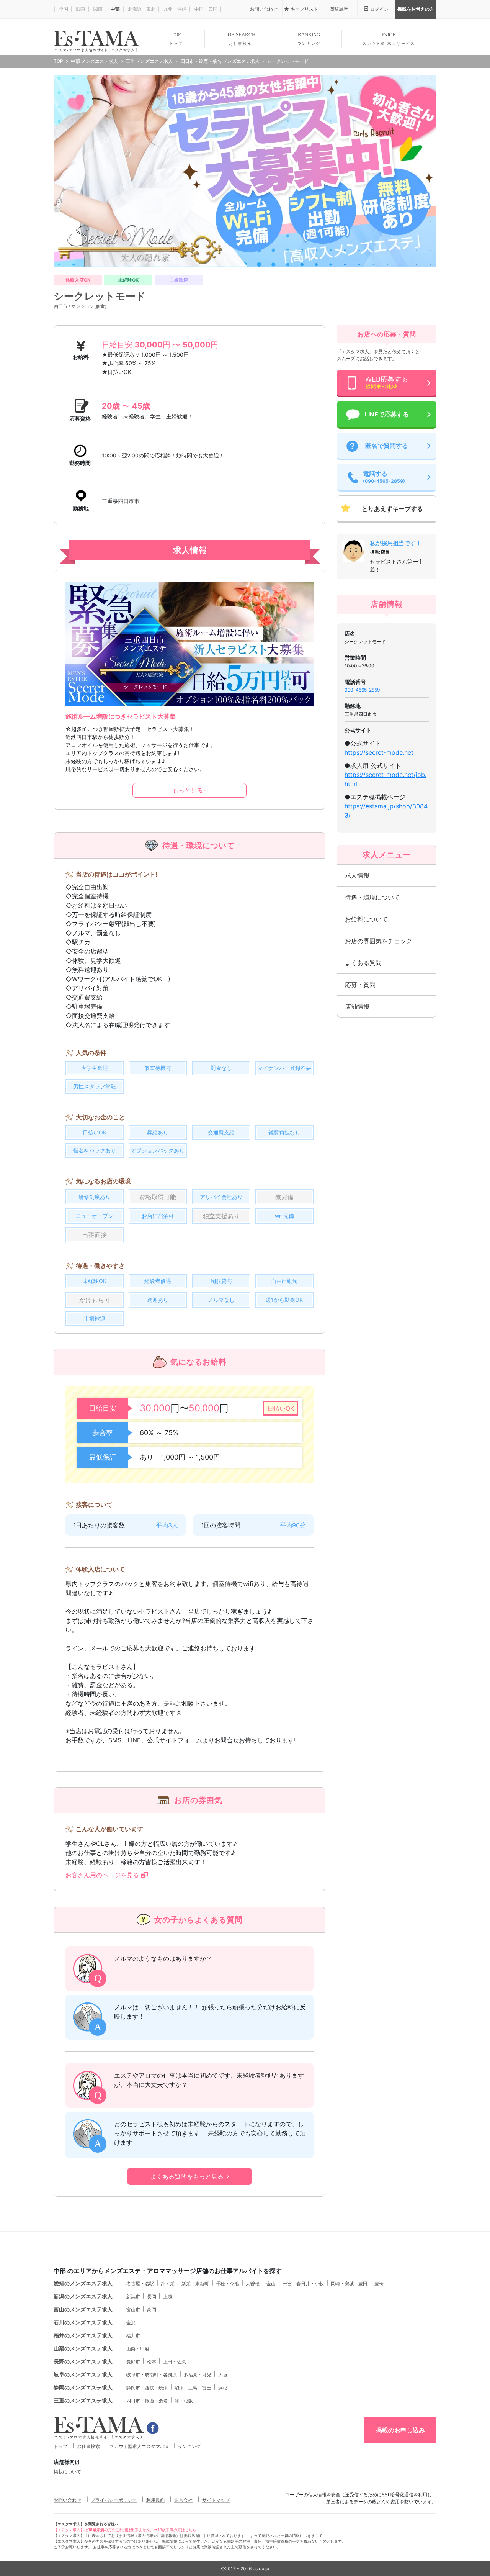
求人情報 (357, 875)
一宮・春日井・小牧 (303, 2283)
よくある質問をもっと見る (187, 2176)
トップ (60, 2446)
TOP (176, 39)
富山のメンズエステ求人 (83, 2309)
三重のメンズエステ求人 (83, 2400)
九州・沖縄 (174, 9)
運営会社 (183, 2500)
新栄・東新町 (195, 2283)
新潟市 (133, 2297)
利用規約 (155, 2500)
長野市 (133, 2362)
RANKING (309, 39)
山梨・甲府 (138, 2349)
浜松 (223, 2388)
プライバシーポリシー (114, 2500)
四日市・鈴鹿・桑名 (147, 2401)
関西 (97, 9)
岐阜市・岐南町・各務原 (152, 2375)
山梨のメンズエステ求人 (83, 2348)
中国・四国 (205, 9)
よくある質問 (363, 963)
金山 (271, 2283)
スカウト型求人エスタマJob (139, 2446)
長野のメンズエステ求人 (83, 2361)
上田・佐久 (175, 2362)
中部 (115, 9)
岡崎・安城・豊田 (349, 2283)
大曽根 (253, 2283)
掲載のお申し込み (400, 2430)
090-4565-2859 (362, 690)
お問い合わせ (67, 2500)
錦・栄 (168, 2283)
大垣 (223, 2375)
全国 (63, 9)
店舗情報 (357, 1006)
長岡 (152, 2297)
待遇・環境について (372, 897)
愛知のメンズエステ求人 (83, 2283)
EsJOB (389, 39)
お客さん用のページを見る (102, 1875)
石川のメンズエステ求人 (83, 2322)
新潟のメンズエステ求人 (83, 2296)
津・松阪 (184, 2401)
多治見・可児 (198, 2375)
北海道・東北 (141, 9)
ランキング (189, 2446)
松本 (152, 2362)
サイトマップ (216, 2500)
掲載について (67, 2472)
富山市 (133, 2310)
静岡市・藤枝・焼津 (147, 2388)
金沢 (131, 2323)
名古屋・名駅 (140, 2283)
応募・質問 (360, 985)
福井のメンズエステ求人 (83, 2335)
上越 (168, 2297)
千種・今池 (227, 2283)
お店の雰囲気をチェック (379, 941)
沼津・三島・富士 (193, 2388)
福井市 (133, 2336)
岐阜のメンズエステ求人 (83, 2374)
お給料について (366, 919)
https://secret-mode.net (379, 752)
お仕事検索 (88, 2446)
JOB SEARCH (241, 39)
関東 (80, 9)
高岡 (152, 2310)
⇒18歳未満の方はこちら (175, 2530)
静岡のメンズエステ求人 (83, 2387)
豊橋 (379, 2283)
